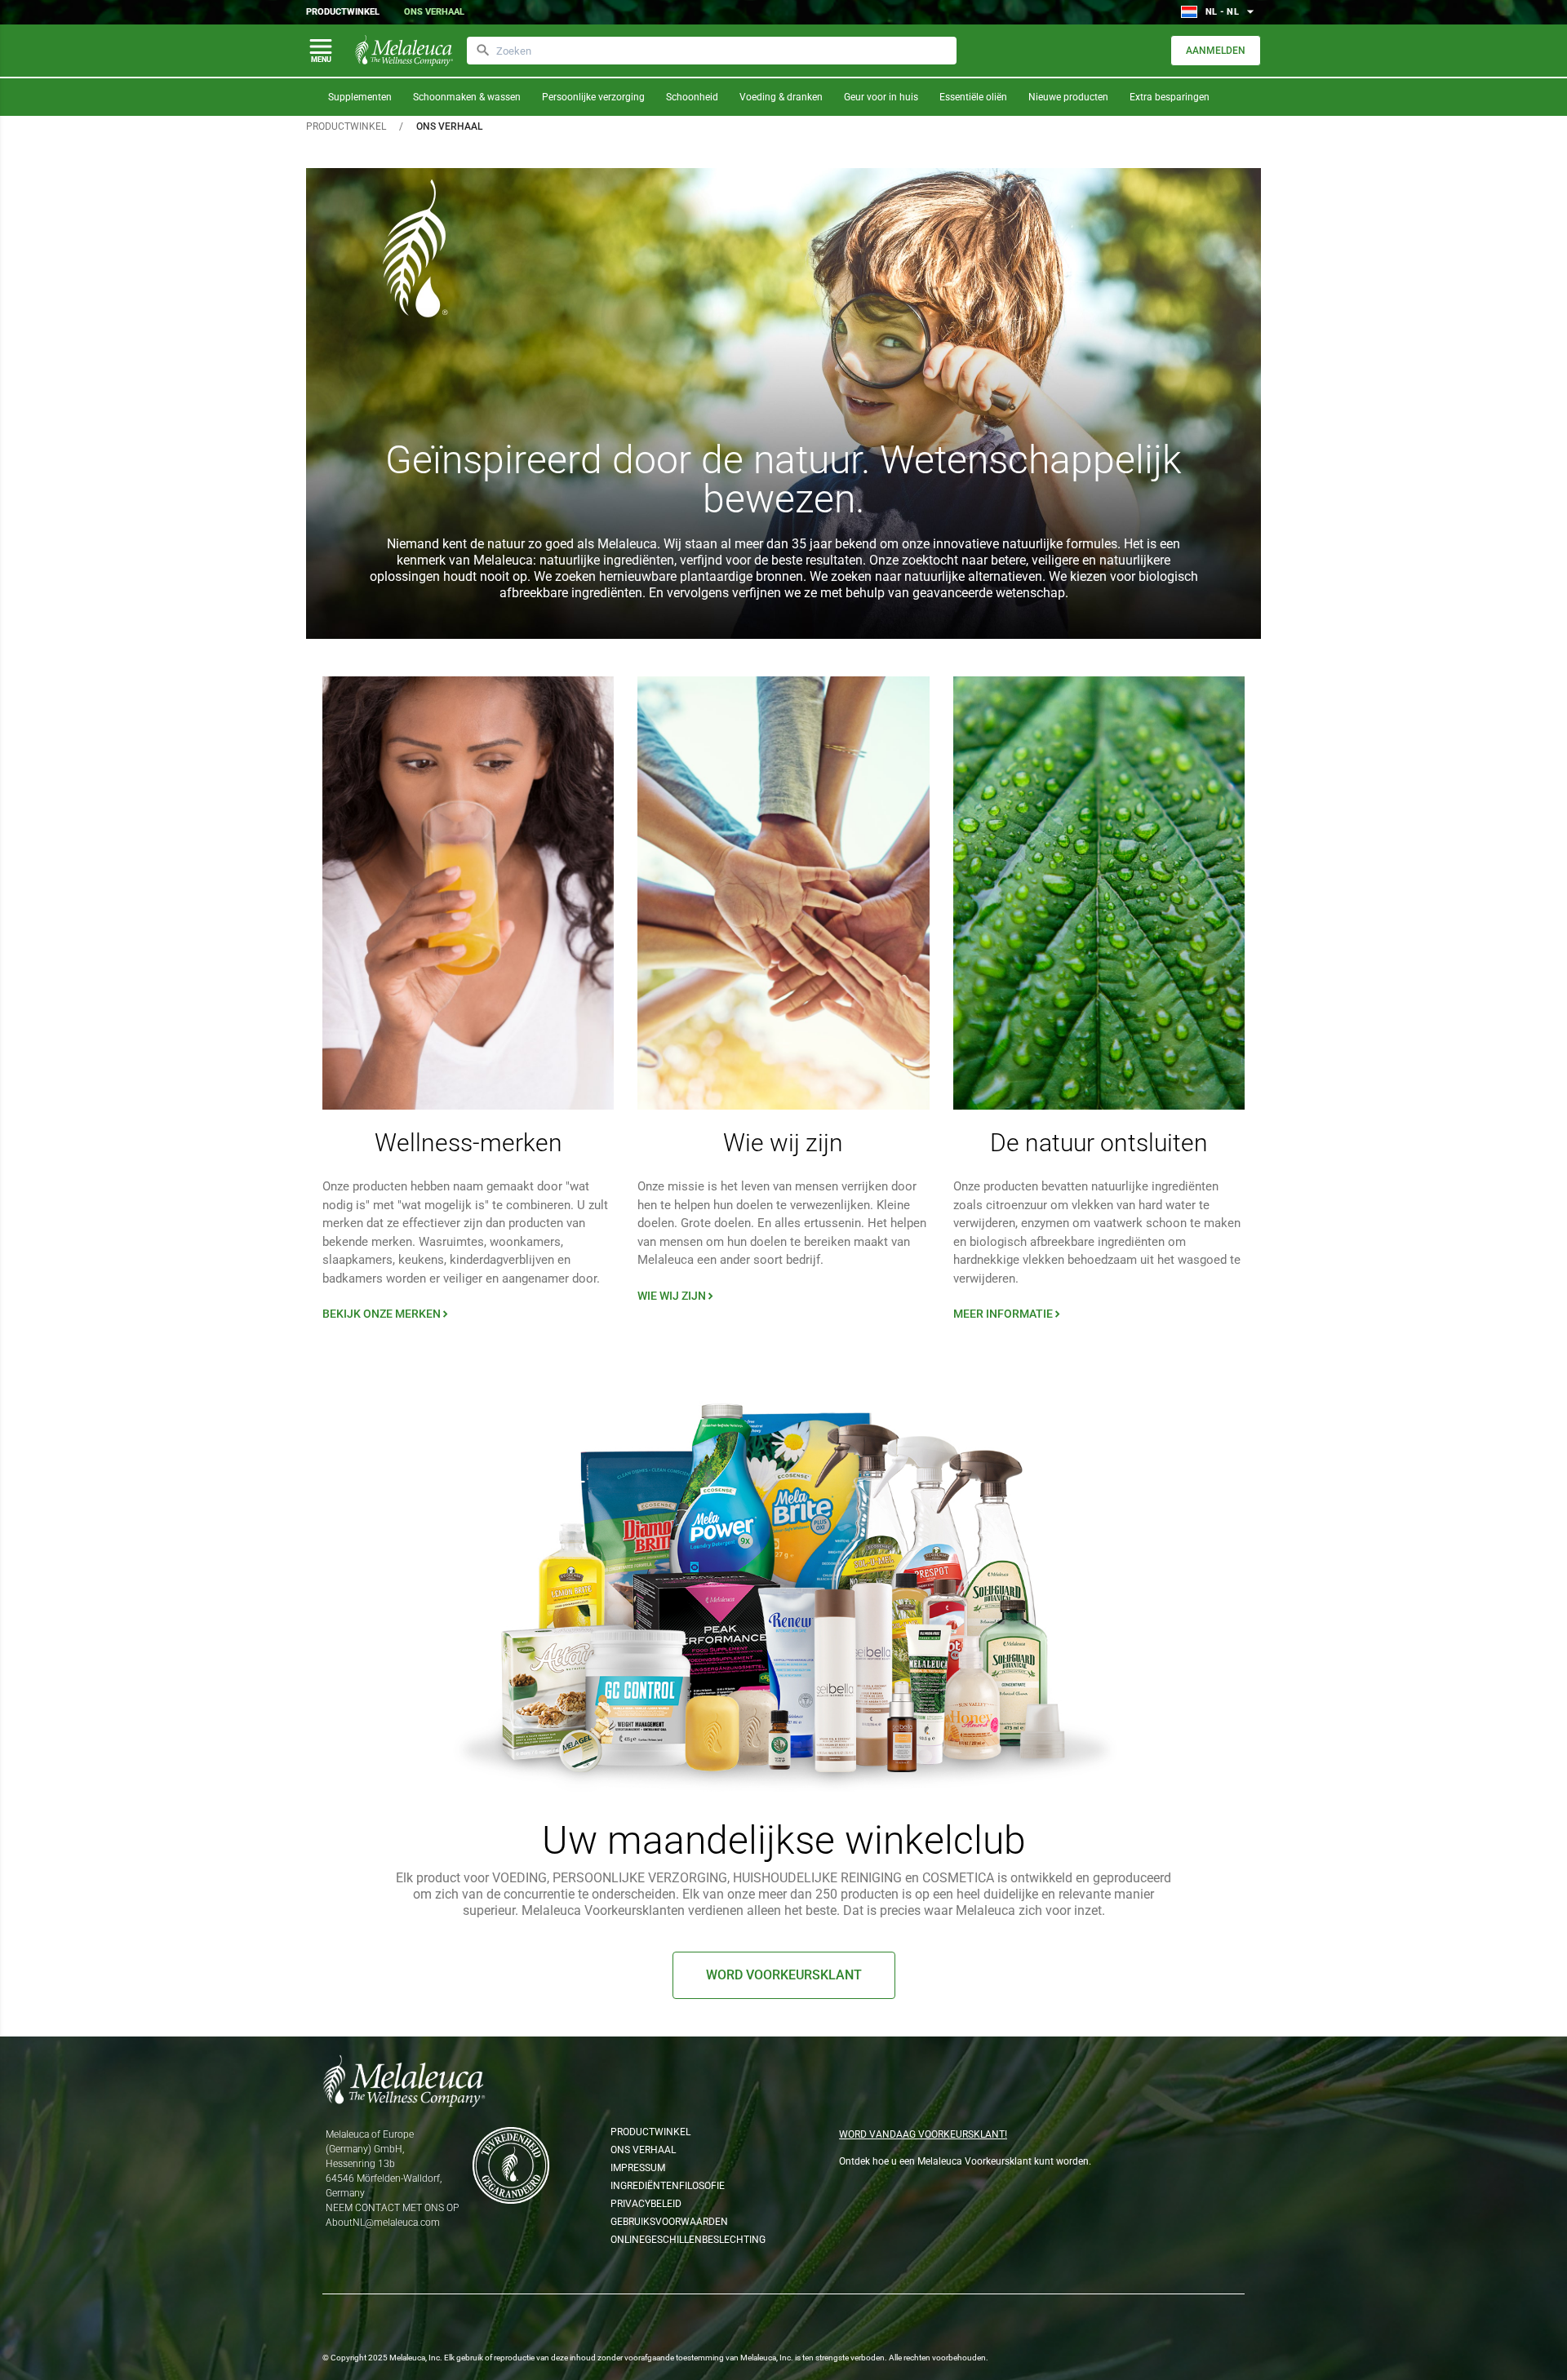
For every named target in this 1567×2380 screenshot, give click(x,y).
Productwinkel (343, 12)
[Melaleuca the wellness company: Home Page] (404, 51)
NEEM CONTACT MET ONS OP (392, 2208)
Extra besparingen (1170, 97)
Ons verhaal (434, 12)
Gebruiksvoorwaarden (669, 2222)
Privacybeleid (646, 2204)
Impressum (638, 2168)
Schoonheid (692, 97)
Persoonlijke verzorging (593, 97)
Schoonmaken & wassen (467, 97)
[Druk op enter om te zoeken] (483, 51)
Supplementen (360, 97)
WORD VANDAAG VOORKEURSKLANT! (923, 2134)
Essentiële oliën (973, 97)
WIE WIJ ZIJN (677, 1296)
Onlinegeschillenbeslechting (682, 2240)
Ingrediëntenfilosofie (668, 2186)
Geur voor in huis (881, 97)
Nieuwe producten (1068, 97)
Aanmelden (1216, 51)
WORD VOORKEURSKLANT (784, 1975)
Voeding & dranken (781, 97)
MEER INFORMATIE (1008, 1314)
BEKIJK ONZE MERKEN (387, 1314)
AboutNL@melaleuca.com (383, 2223)
